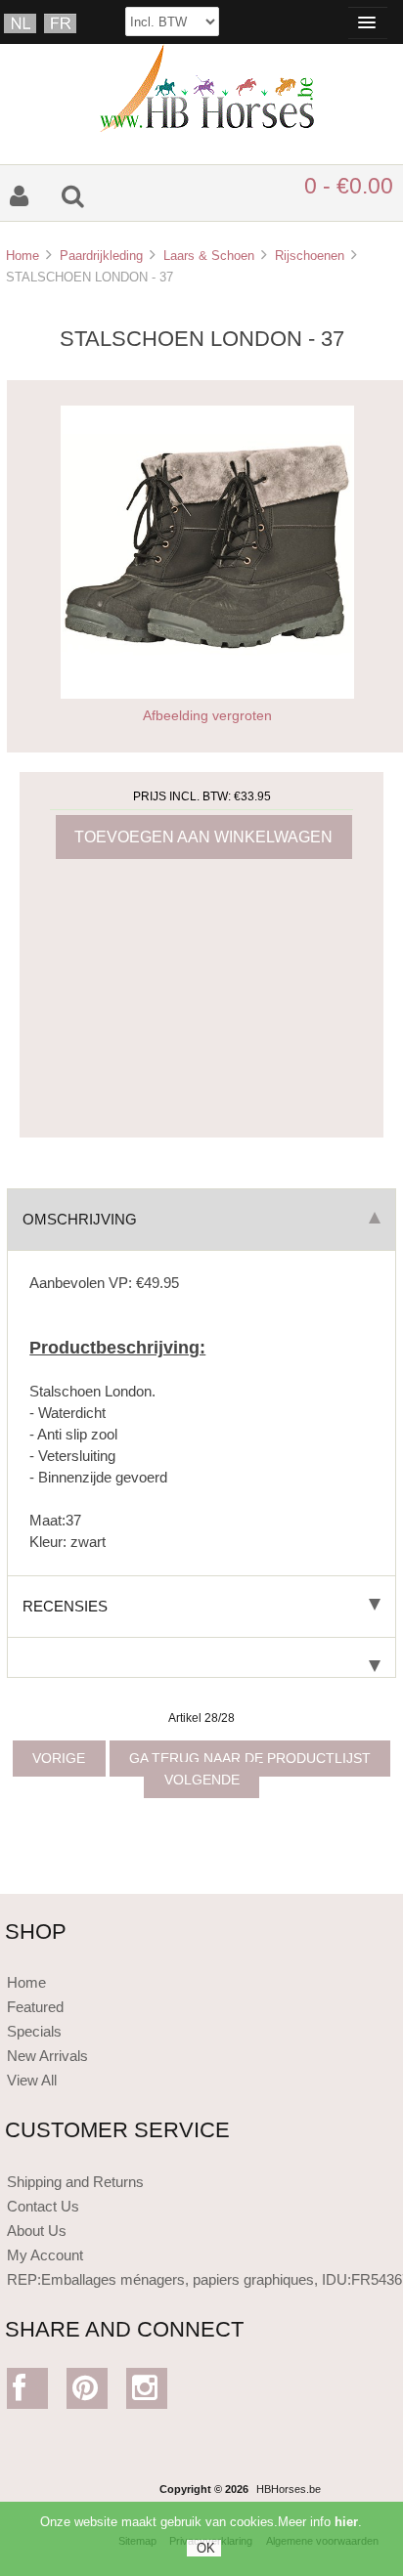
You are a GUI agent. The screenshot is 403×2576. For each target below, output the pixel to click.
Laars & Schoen (209, 256)
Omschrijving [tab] (80, 1219)
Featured (35, 2007)
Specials (34, 2031)
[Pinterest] (88, 2393)
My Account (45, 2255)
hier (346, 2522)
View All (32, 2080)
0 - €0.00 (349, 186)
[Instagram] (147, 2393)
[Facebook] (28, 2393)
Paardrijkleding (101, 256)
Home (22, 256)
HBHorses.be (289, 2489)
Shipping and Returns (75, 2182)
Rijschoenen (310, 256)
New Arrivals (47, 2056)
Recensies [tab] (65, 1606)
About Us (37, 2231)
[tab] (201, 1658)
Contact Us (43, 2206)
